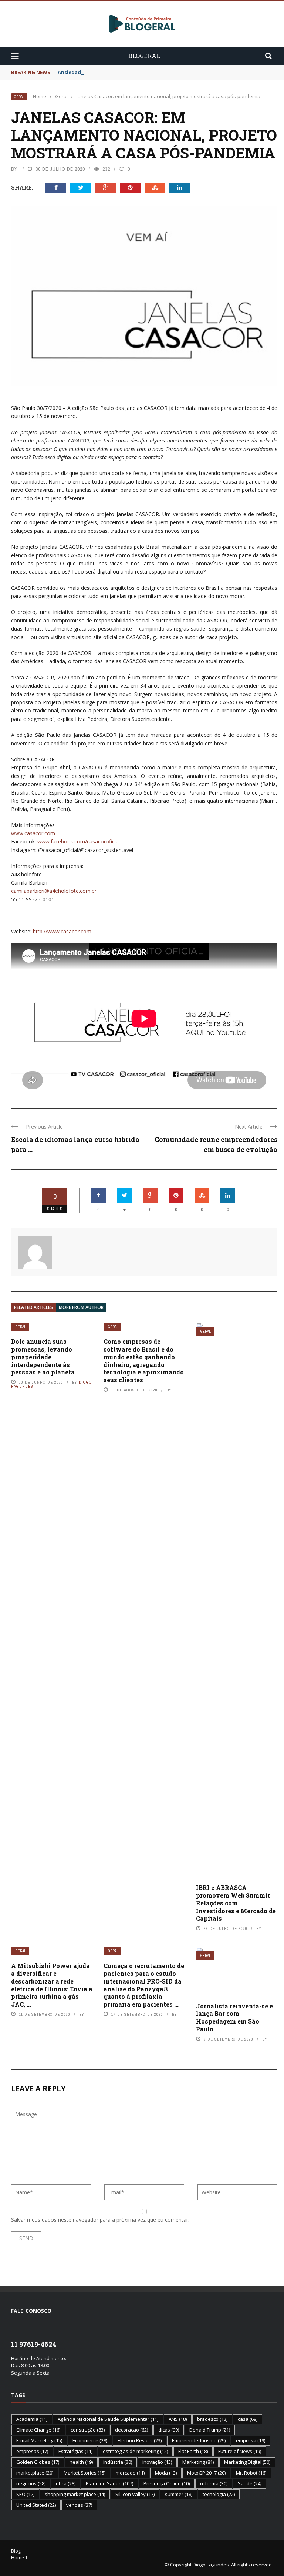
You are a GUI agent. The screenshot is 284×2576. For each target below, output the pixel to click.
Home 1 (19, 2558)
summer (179, 2494)
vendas (79, 2505)
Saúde (250, 2483)
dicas (169, 2430)
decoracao (131, 2430)
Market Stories (84, 2473)
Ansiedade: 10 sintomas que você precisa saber (116, 72)
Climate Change (38, 2430)
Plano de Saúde (109, 2483)
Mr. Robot (251, 2473)
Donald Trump (210, 2430)
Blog (16, 2551)
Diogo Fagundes (211, 2565)
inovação (157, 2462)
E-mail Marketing (39, 2440)
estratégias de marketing (135, 2451)
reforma (214, 2483)
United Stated (36, 2505)
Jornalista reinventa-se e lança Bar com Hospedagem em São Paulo (234, 2017)
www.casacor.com (33, 833)
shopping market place (75, 2494)
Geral (19, 97)
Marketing (198, 2462)
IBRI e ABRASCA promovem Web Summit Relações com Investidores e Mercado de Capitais (236, 1903)
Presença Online (167, 2483)
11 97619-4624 (34, 2344)
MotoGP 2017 (206, 2473)
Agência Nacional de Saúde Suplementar (108, 2419)
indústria (118, 2462)
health (81, 2462)
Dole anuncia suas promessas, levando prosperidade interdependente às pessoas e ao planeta (43, 1357)
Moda (166, 2473)
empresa (251, 2440)
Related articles (33, 1307)
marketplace (35, 2473)
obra (66, 2483)
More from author (81, 1307)
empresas (32, 2451)
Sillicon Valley (135, 2494)
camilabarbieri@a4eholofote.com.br (54, 891)
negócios (31, 2483)
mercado (130, 2473)
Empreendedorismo (199, 2440)
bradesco (212, 2419)
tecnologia (219, 2494)
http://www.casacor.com (62, 931)
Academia (32, 2419)
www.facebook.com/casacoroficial (79, 841)
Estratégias (75, 2451)
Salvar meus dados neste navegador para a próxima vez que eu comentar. (100, 2220)
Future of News (240, 2451)
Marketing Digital (247, 2462)
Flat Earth (193, 2451)
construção (88, 2430)
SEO (25, 2494)
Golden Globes (38, 2462)
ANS (178, 2419)
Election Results (140, 2440)
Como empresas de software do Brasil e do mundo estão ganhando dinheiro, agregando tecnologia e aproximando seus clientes (144, 1361)
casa (248, 2419)
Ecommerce (90, 2440)
